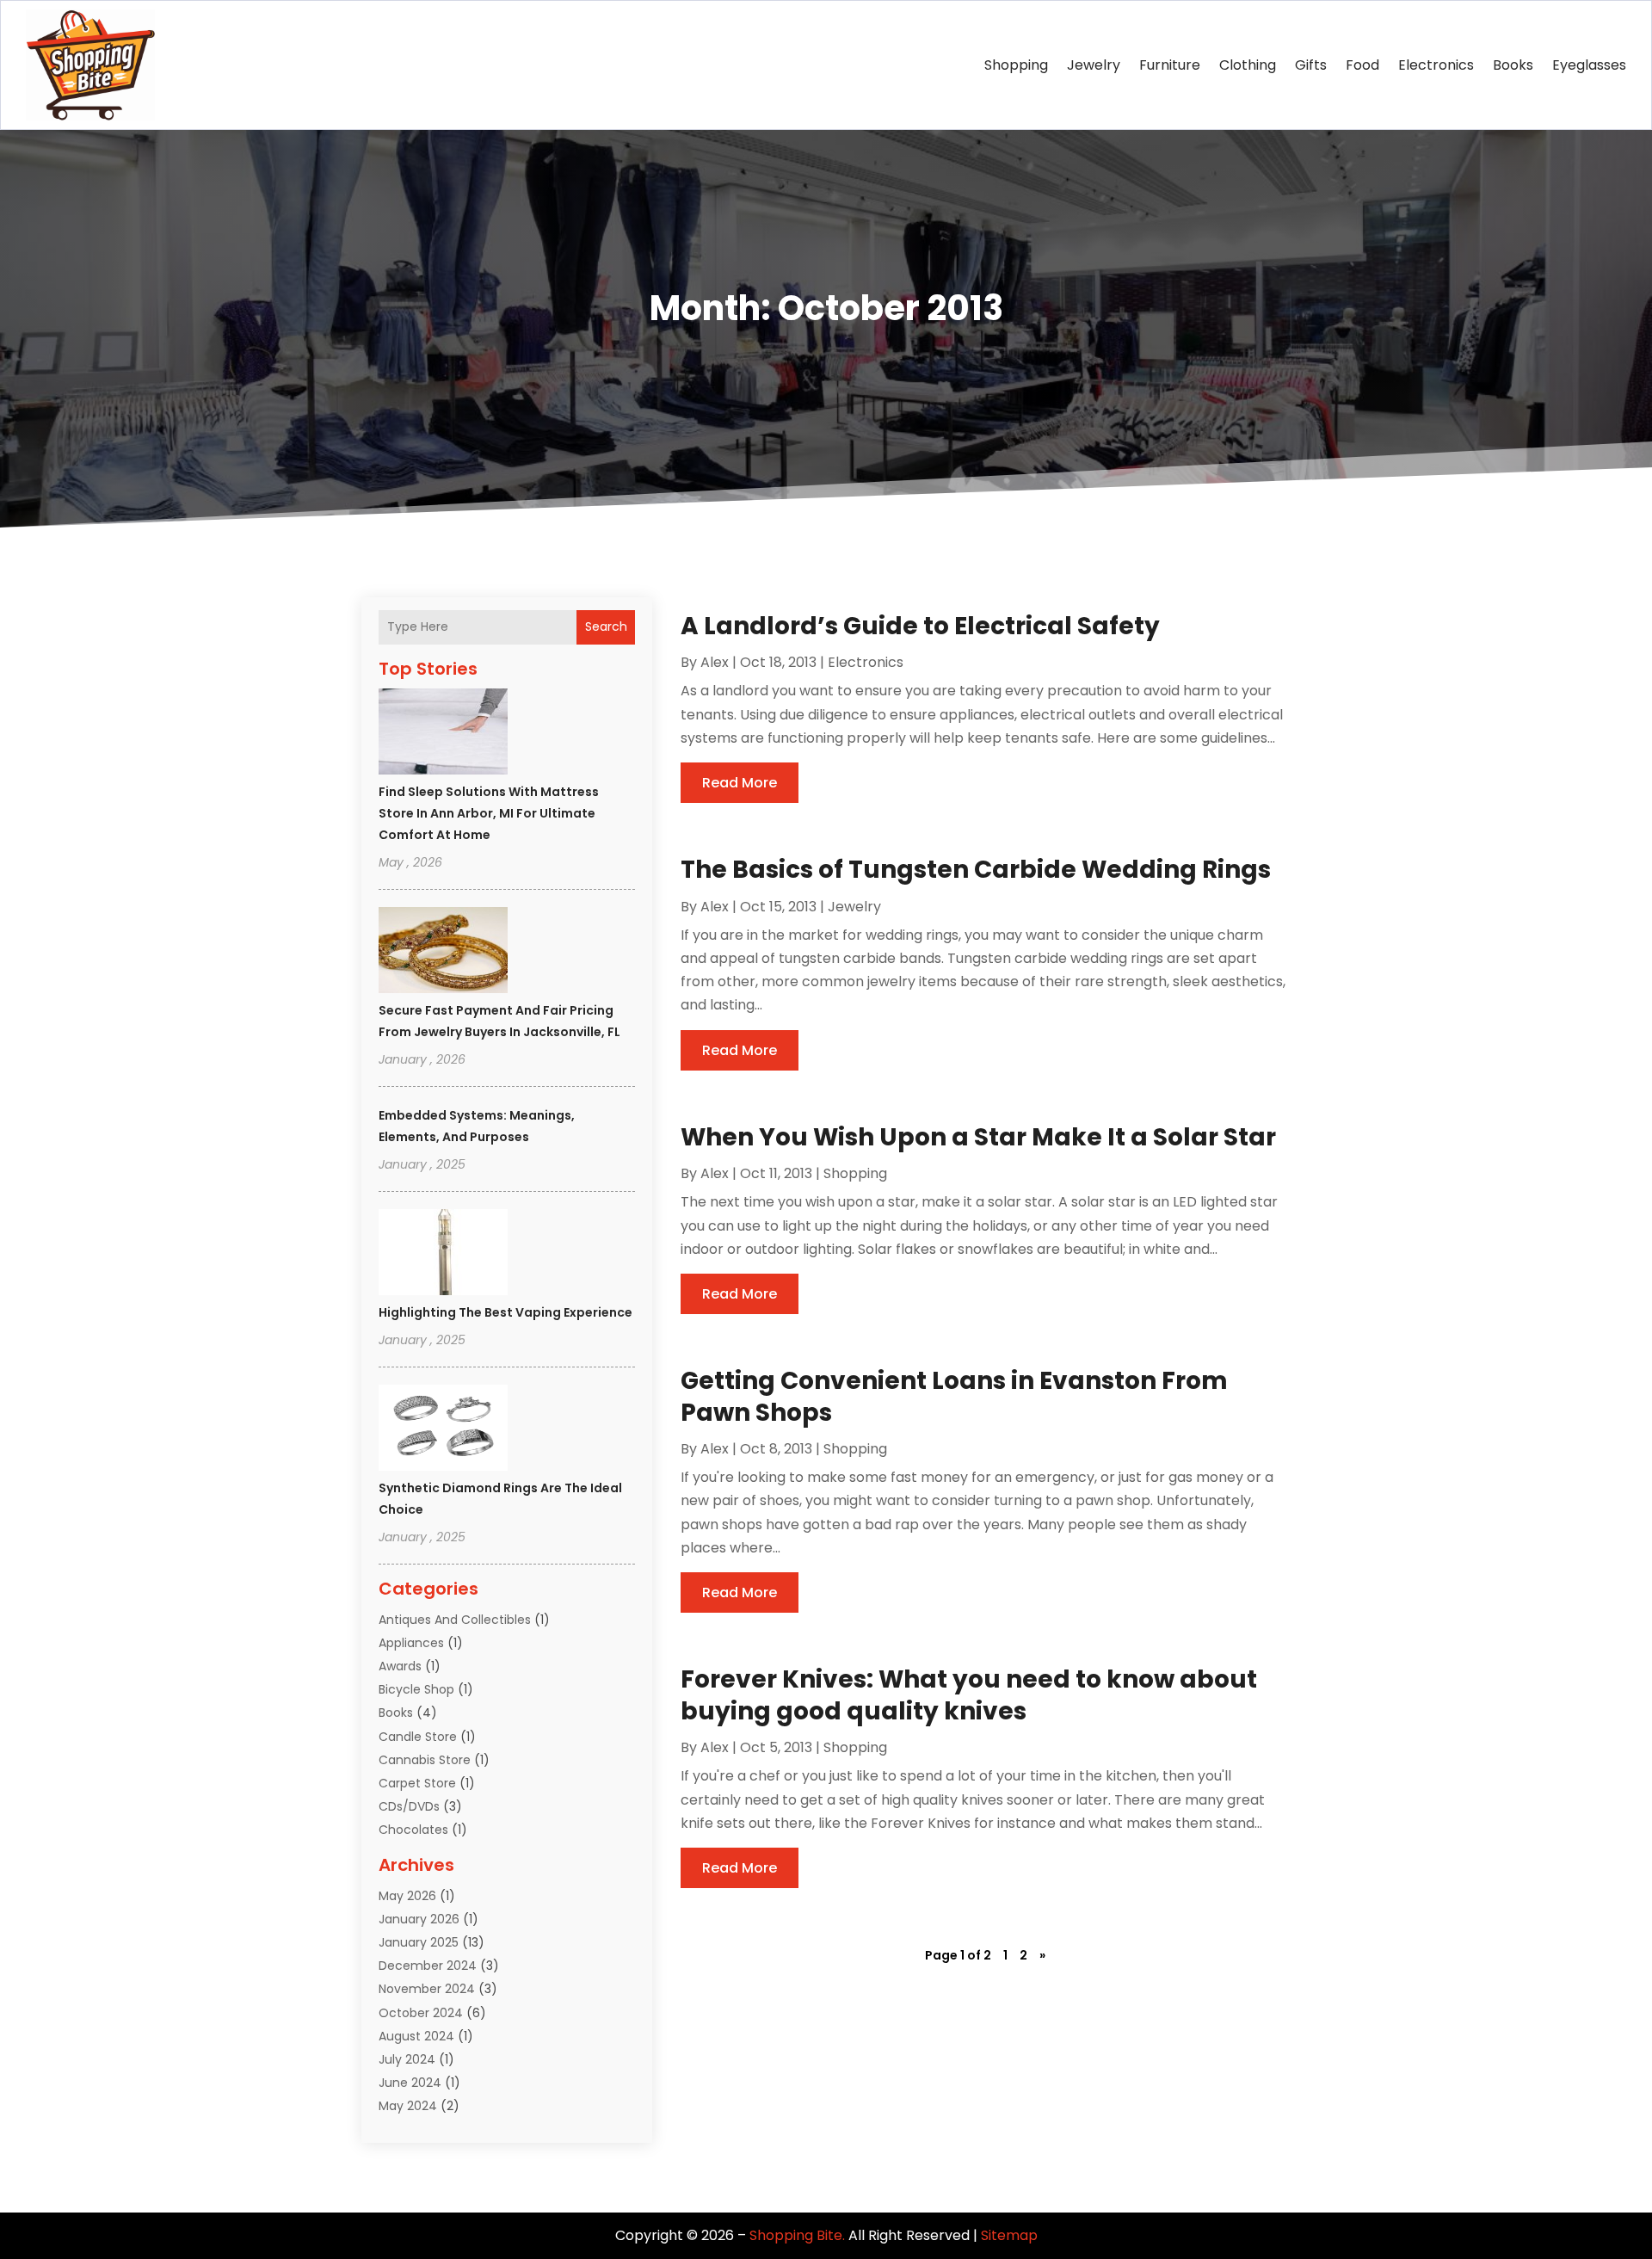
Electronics (1436, 65)
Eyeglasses (1589, 65)
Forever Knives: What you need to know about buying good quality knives (969, 1695)
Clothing (1248, 65)
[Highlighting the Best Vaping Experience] (443, 1255)
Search (606, 626)
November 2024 (427, 1989)
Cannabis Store (425, 1760)
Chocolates (413, 1830)
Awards (400, 1666)
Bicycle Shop (416, 1689)
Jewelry (1094, 65)
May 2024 (408, 2106)
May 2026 (407, 1896)
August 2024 (416, 2036)
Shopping (1016, 65)
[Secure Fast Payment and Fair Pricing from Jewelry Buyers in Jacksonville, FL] (443, 953)
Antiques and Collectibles (455, 1620)
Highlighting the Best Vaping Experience (505, 1312)
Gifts (1311, 65)
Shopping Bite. (797, 2235)
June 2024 (410, 2083)
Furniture (1170, 65)
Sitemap (1009, 2235)
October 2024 (421, 2013)
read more (740, 783)
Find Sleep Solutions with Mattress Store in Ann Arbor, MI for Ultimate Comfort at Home (489, 813)
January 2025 (419, 1942)
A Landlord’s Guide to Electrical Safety (920, 626)
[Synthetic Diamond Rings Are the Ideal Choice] (443, 1430)
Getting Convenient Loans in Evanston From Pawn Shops (954, 1396)
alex (715, 662)
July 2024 (407, 2059)
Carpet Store (417, 1783)
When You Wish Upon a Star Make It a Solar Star (978, 1137)
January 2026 (419, 1919)
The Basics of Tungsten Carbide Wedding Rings (976, 870)
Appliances (411, 1643)
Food (1362, 65)
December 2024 (428, 1966)
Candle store (418, 1737)
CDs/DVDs (409, 1806)
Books (1513, 65)
